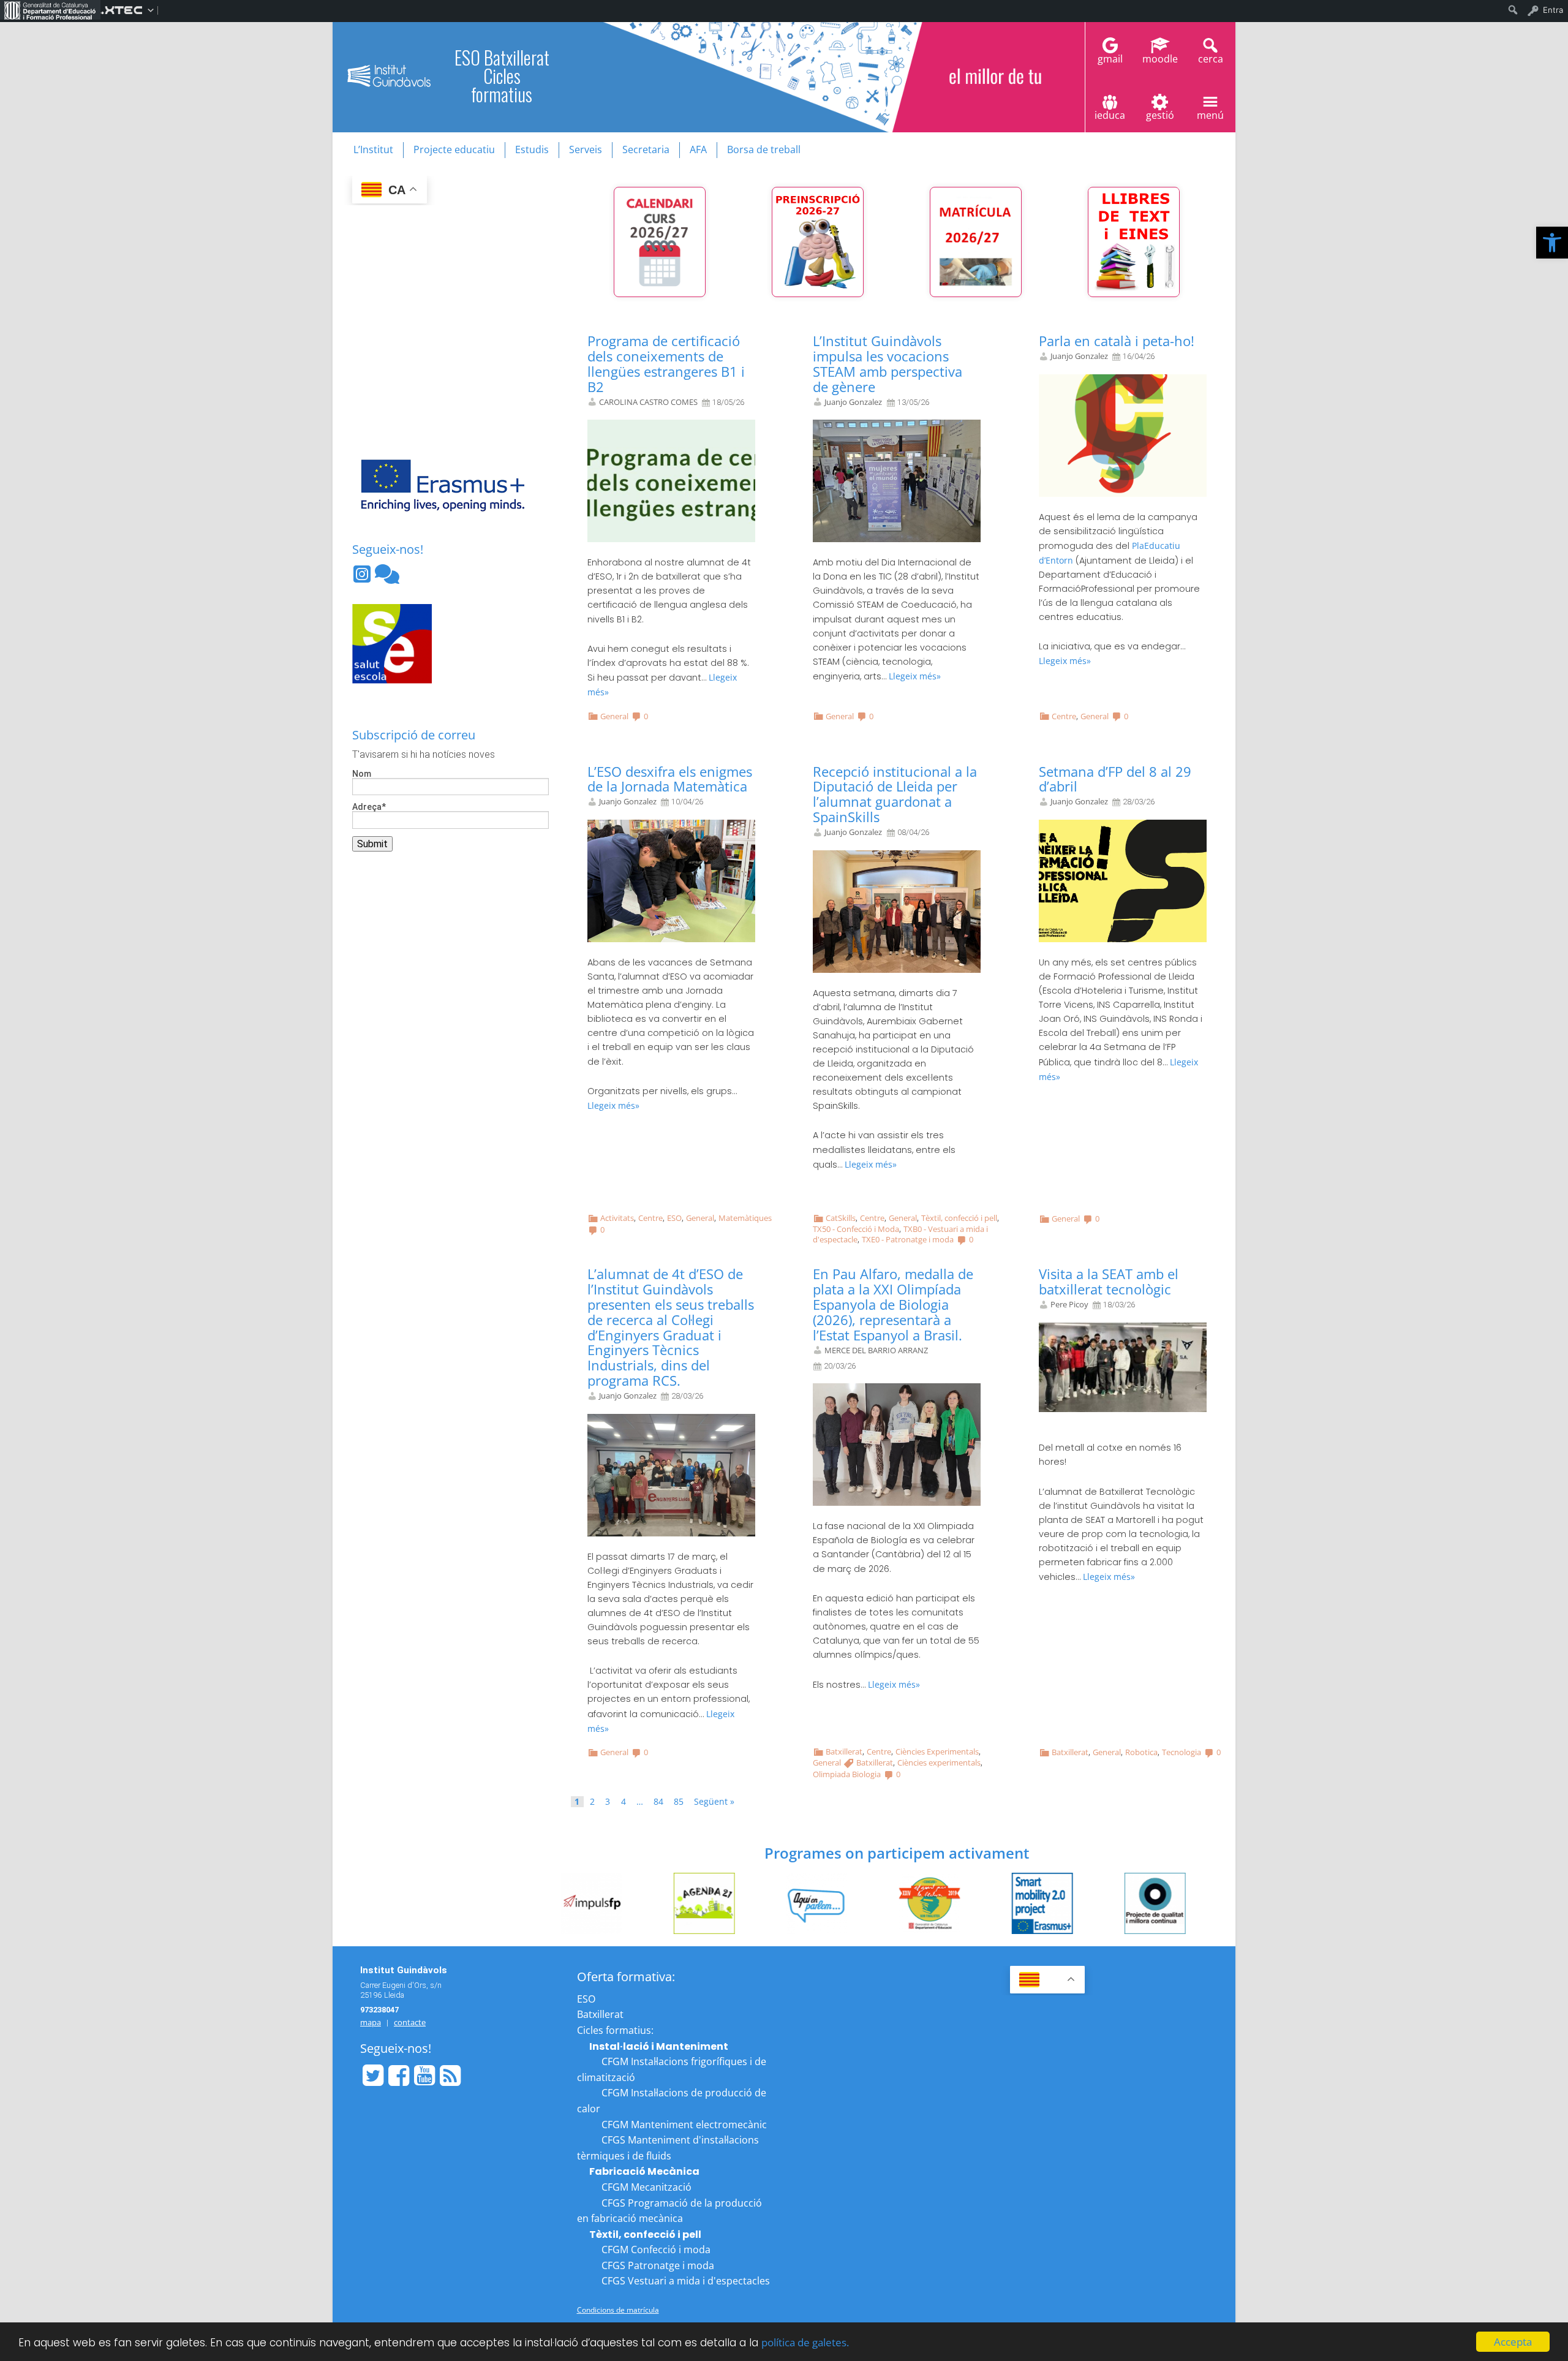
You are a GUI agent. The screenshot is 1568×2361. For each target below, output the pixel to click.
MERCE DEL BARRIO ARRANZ (876, 1350)
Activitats (617, 1218)
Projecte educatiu (454, 149)
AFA (698, 149)
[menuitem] (50, 10)
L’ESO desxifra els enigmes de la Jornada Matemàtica (670, 779)
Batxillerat (844, 1751)
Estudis (532, 149)
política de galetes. (805, 2342)
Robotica (1141, 1752)
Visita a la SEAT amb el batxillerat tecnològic (1109, 1282)
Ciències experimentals (939, 1762)
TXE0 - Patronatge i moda (908, 1239)
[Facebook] (399, 2076)
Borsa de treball (764, 149)
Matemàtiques (745, 1218)
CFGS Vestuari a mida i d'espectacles (686, 2281)
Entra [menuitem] (1553, 10)
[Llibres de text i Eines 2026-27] (1134, 242)
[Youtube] (424, 2076)
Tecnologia (1182, 1752)
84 (658, 1802)
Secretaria (646, 149)
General (614, 716)
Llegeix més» (915, 676)
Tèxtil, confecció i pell (959, 1218)
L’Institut (373, 149)
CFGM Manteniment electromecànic (684, 2125)
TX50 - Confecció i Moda (856, 1229)
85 (679, 1802)
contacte (410, 2022)
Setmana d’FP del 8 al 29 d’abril (1115, 779)
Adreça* (369, 807)
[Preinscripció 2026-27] (818, 242)
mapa (371, 2022)
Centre (1064, 716)
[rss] (450, 2076)
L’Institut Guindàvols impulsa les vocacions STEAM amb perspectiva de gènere (888, 364)
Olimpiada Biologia (847, 1774)
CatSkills (841, 1218)
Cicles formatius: (615, 2030)
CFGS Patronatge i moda (658, 2265)
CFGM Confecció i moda (656, 2250)
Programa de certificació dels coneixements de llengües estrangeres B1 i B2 (666, 364)
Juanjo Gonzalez (853, 402)
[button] (1552, 243)
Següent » (714, 1802)
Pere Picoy (1069, 1305)
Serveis (586, 149)
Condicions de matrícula (618, 2310)
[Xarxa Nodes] (387, 578)
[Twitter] (373, 2076)
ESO (674, 1218)
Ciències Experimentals (937, 1751)
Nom (362, 774)
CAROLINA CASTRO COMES (648, 402)
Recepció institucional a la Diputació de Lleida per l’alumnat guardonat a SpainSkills (895, 795)
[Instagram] (363, 578)
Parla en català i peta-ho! (1117, 341)
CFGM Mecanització (646, 2187)
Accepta (1513, 2342)
